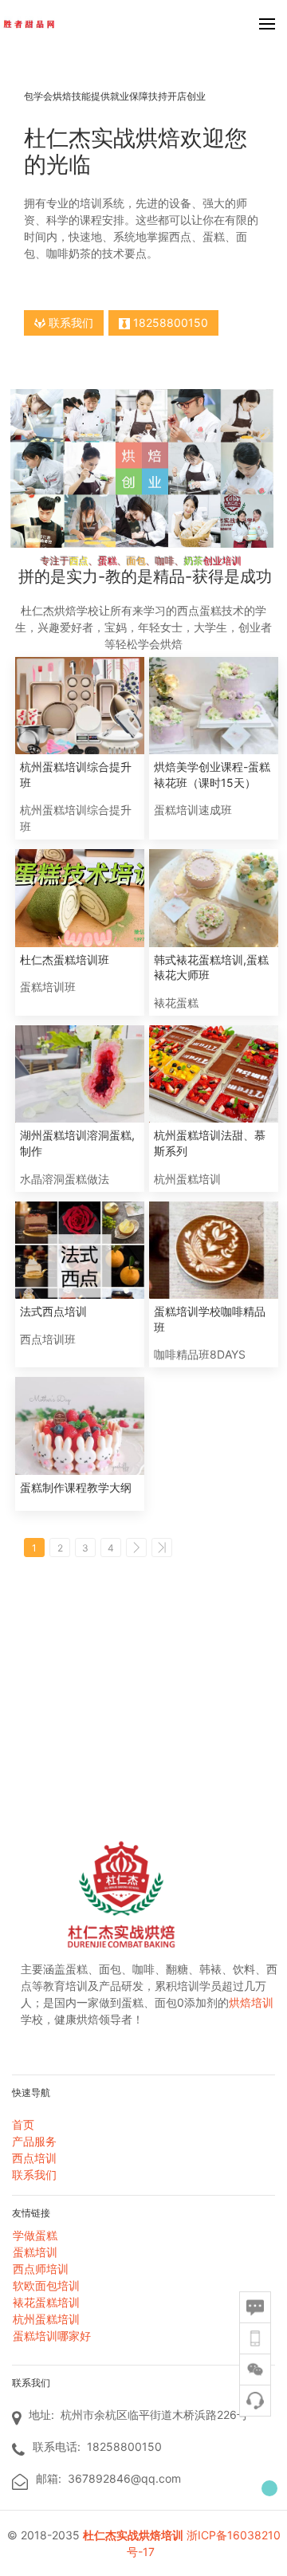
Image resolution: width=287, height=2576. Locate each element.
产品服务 (34, 2141)
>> (162, 1548)
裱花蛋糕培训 (46, 2302)
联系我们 (69, 322)
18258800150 (169, 322)
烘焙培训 (251, 2002)
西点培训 (34, 2158)
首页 (23, 2124)
